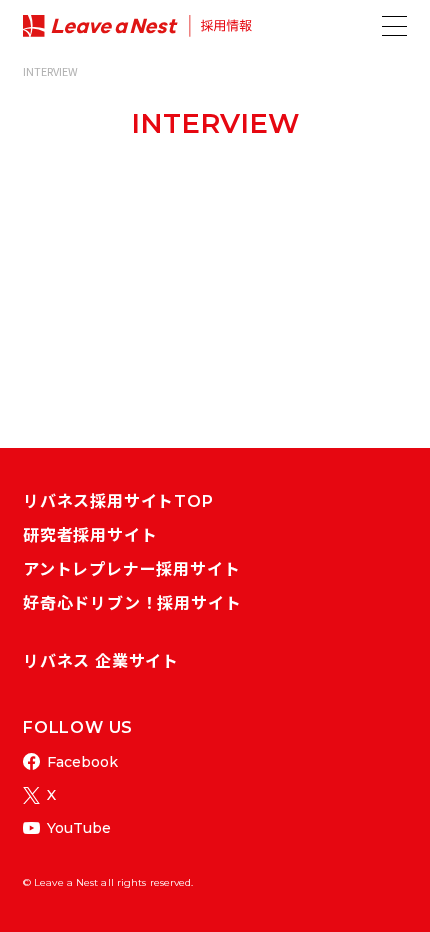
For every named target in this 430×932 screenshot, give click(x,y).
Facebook (82, 762)
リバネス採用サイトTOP (118, 501)
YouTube (79, 828)
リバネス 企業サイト (101, 661)
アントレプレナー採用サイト (131, 569)
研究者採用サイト (90, 535)
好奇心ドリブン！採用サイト (132, 603)
